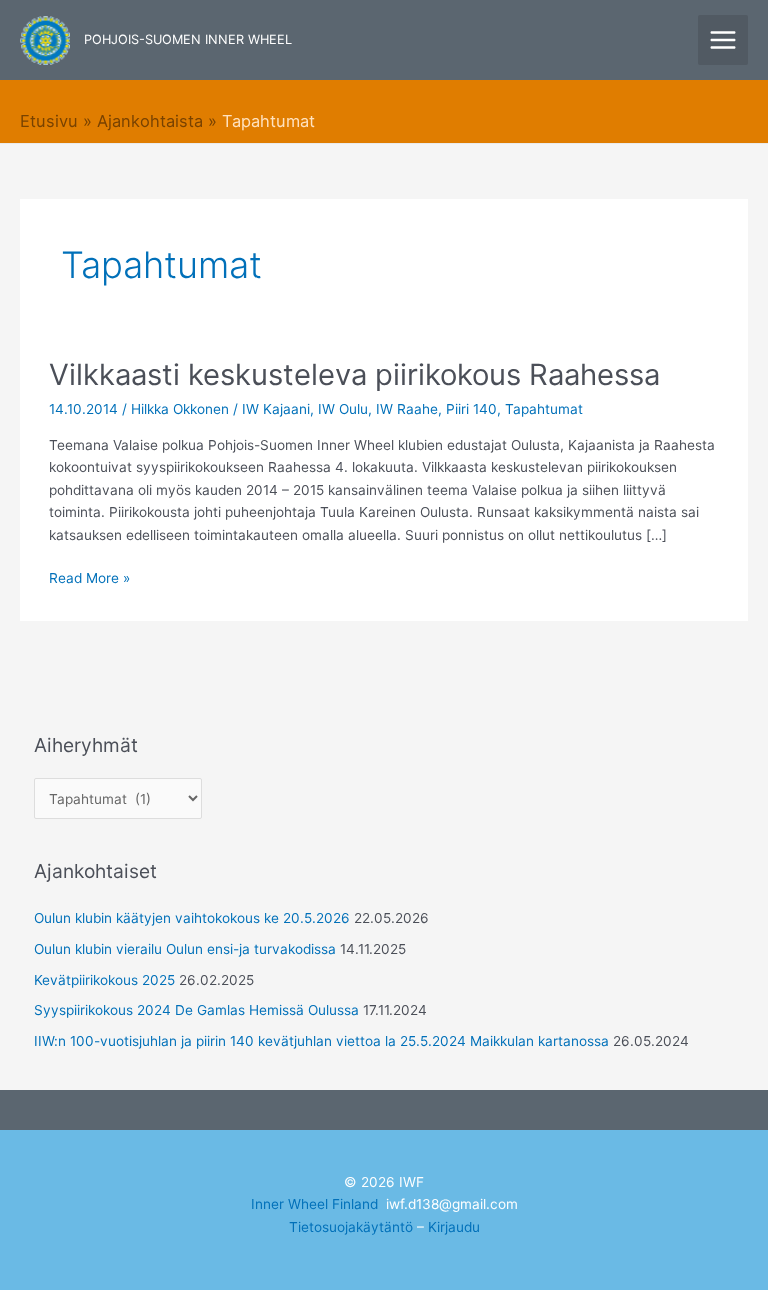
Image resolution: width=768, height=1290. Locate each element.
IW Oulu (343, 409)
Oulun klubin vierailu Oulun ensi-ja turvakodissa (185, 949)
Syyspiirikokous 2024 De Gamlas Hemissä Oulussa (196, 1010)
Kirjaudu (454, 1227)
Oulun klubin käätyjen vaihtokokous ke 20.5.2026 (192, 918)
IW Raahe (407, 409)
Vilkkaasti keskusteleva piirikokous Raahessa (354, 374)
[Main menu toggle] (723, 40)
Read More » (89, 576)
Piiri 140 (471, 409)
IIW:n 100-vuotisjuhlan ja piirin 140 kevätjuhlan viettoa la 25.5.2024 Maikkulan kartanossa (321, 1041)
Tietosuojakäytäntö (351, 1227)
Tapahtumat (544, 409)
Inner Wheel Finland (314, 1204)
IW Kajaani (276, 409)
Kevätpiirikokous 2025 (104, 980)
